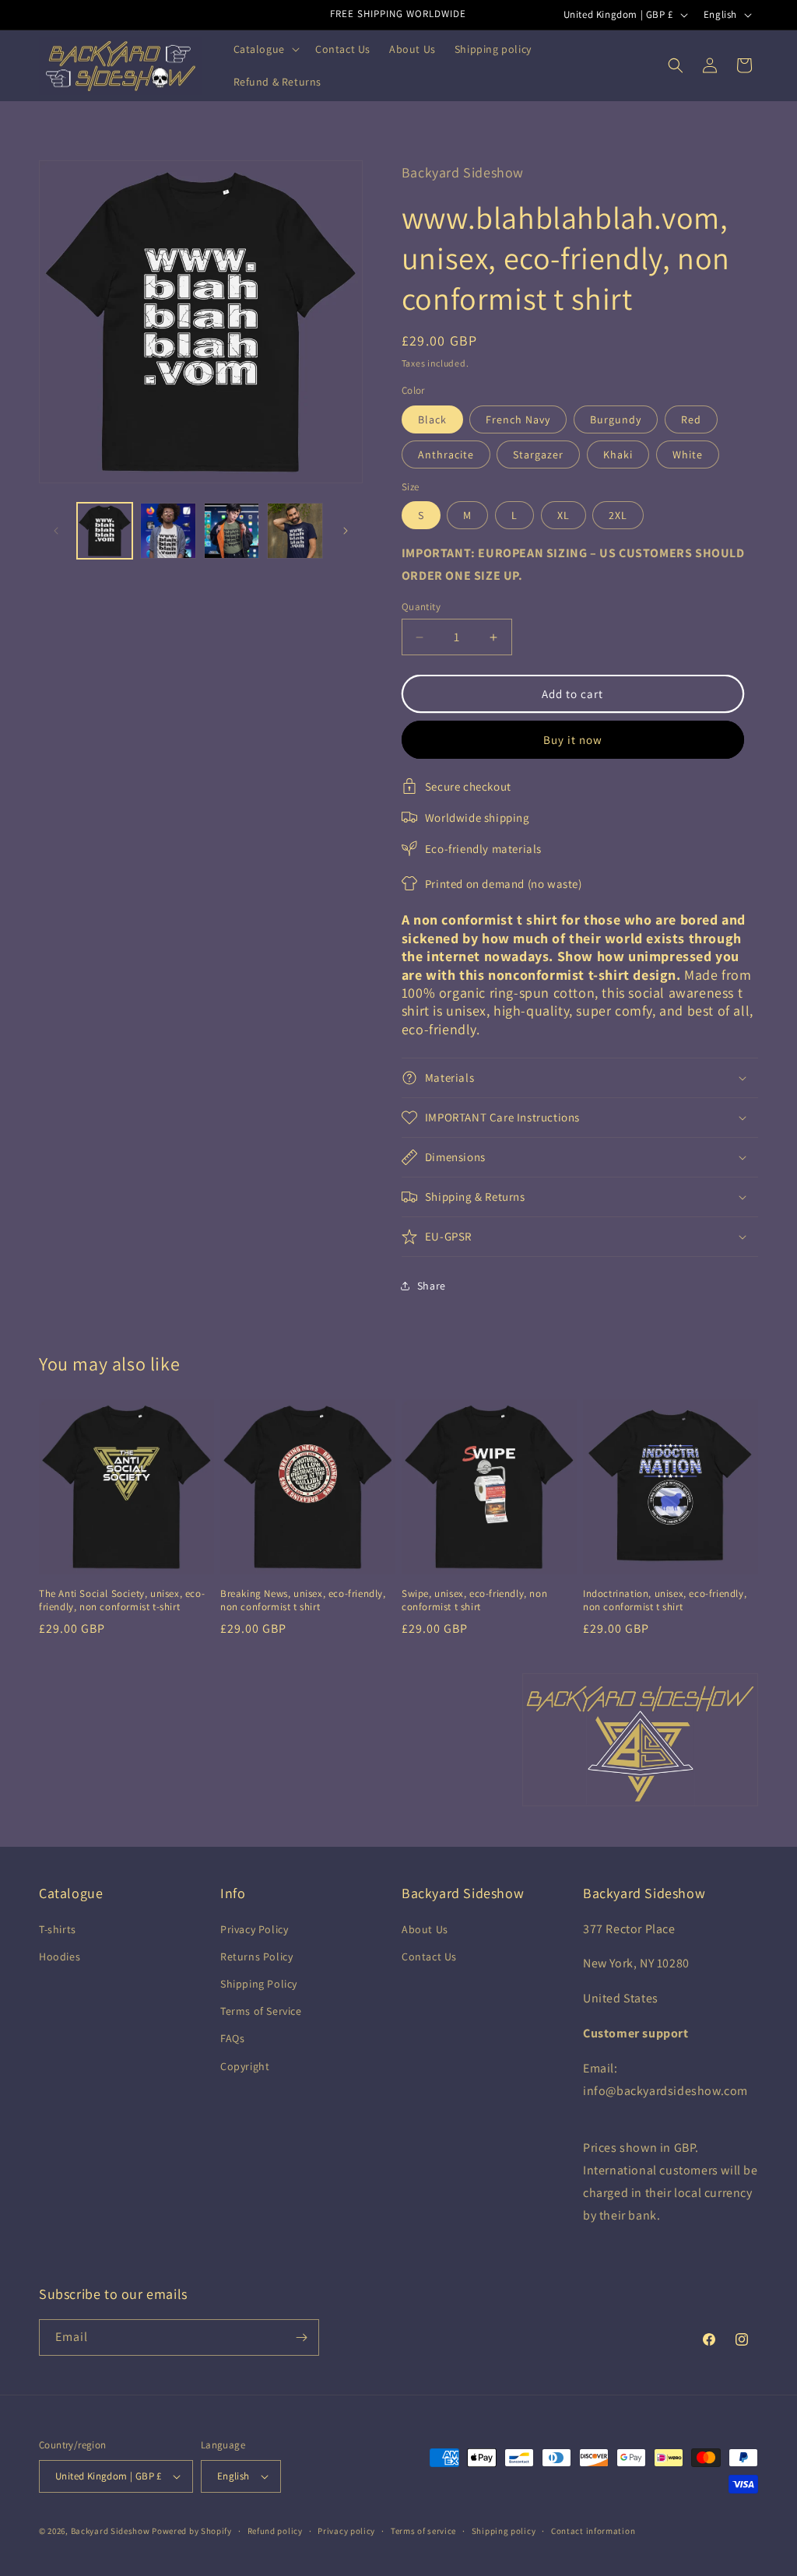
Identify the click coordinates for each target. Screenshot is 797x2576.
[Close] (613, 1055)
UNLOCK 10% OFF (284, 1473)
